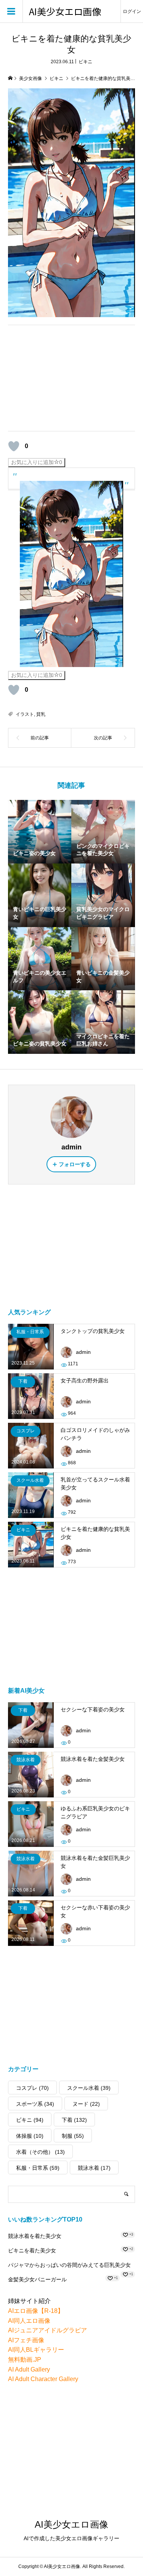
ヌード (86, 2104)
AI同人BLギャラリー (36, 2350)
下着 (74, 2120)
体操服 (30, 2136)
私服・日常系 (38, 2168)
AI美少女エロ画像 (65, 12)
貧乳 (41, 714)
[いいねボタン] (14, 446)
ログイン (132, 11)
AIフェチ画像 (26, 2340)
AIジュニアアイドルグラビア (47, 2330)
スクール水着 (89, 2088)
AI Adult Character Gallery (43, 2379)
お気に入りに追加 (37, 462)
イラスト (25, 714)
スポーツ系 (35, 2104)
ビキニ (85, 62)
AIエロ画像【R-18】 (36, 2311)
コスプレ (32, 2088)
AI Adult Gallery (29, 2369)
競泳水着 (94, 2168)
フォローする (75, 1164)
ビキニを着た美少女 (32, 2250)
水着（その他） (40, 2152)
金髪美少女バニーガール (37, 2279)
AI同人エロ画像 (29, 2321)
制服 (73, 2136)
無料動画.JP (25, 2360)
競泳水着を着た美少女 (35, 2236)
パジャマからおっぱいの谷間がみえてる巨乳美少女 (69, 2265)
